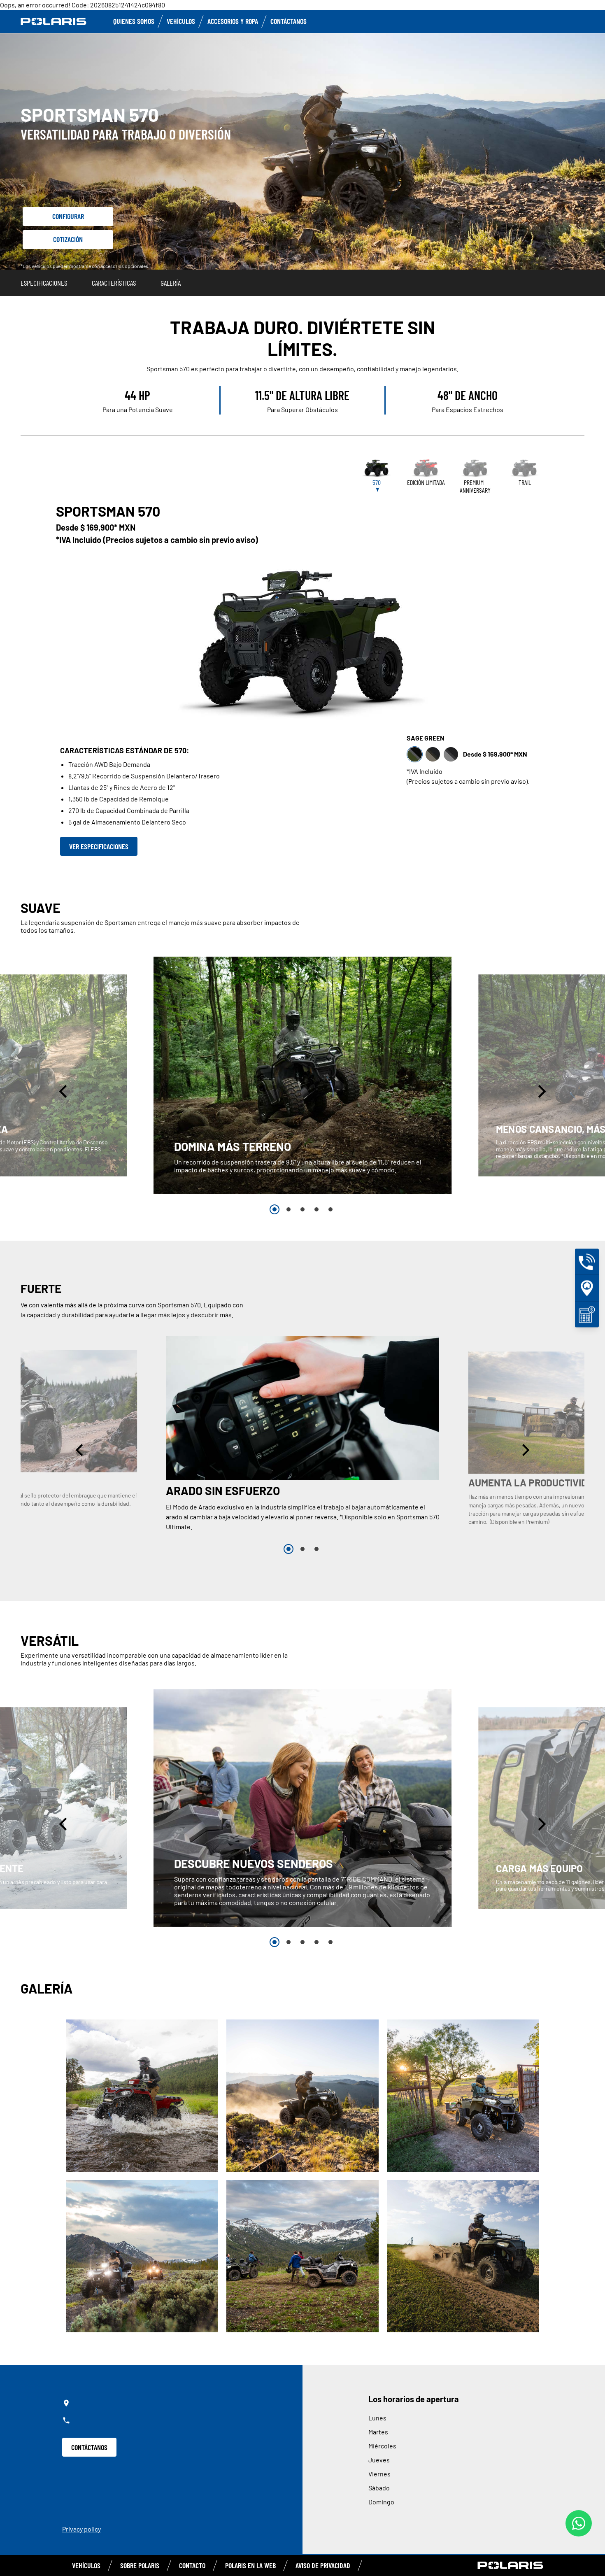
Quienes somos (134, 21)
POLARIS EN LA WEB (250, 2565)
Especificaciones (44, 283)
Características (114, 283)
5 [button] (330, 1209)
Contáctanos (289, 21)
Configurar (68, 216)
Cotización (68, 239)
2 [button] (289, 1209)
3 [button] (302, 1209)
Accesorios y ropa (233, 21)
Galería (171, 283)
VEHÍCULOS (86, 2565)
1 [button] (275, 1209)
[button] (64, 1091)
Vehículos (181, 21)
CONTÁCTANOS (89, 2447)
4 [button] (316, 1209)
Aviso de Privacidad (323, 2565)
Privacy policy (81, 2529)
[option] (303, 1075)
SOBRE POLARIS (140, 2565)
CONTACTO (192, 2565)
